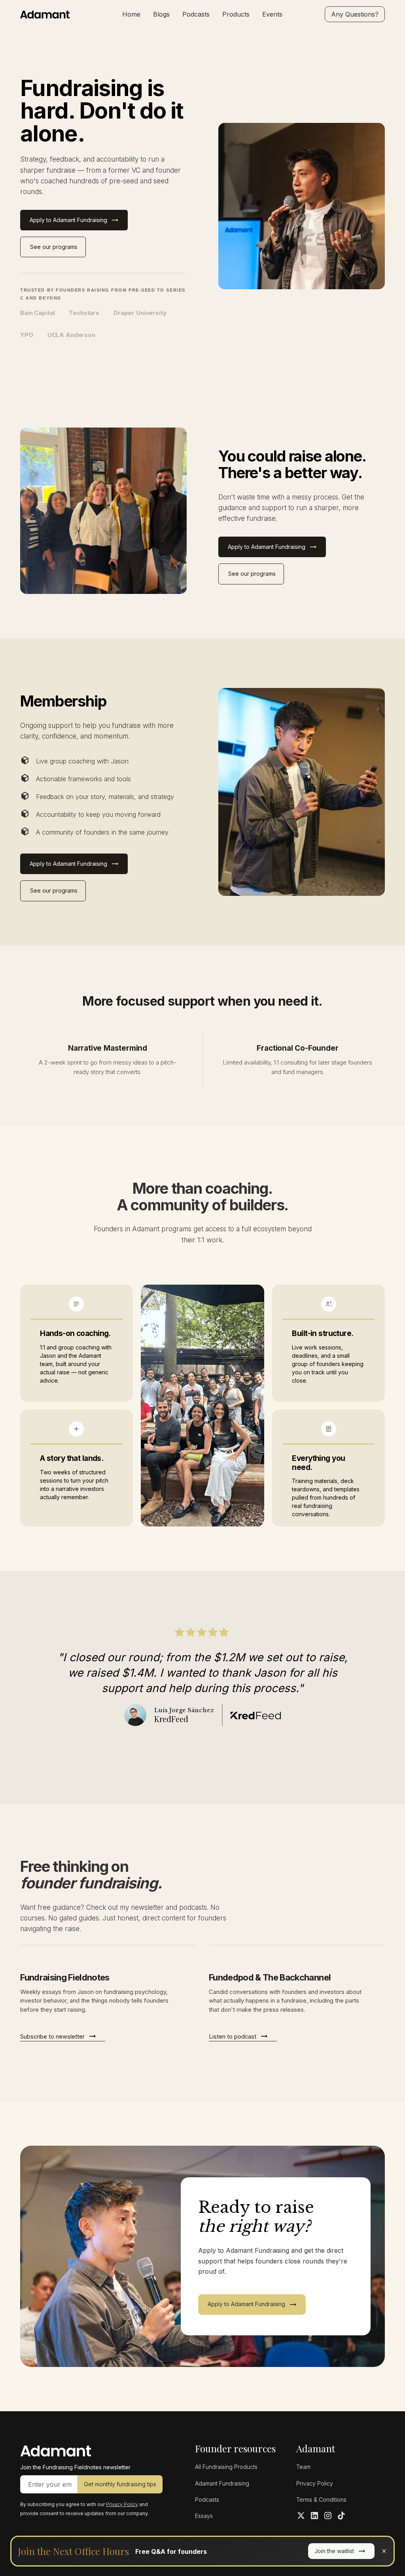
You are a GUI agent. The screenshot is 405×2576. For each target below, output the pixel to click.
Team (303, 2467)
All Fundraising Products (226, 2467)
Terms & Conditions (321, 2500)
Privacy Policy (315, 2483)
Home (131, 14)
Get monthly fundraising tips (120, 2484)
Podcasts (196, 14)
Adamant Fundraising (222, 2483)
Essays (204, 2516)
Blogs (161, 14)
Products (236, 14)
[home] (58, 14)
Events (272, 14)
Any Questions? (355, 14)
